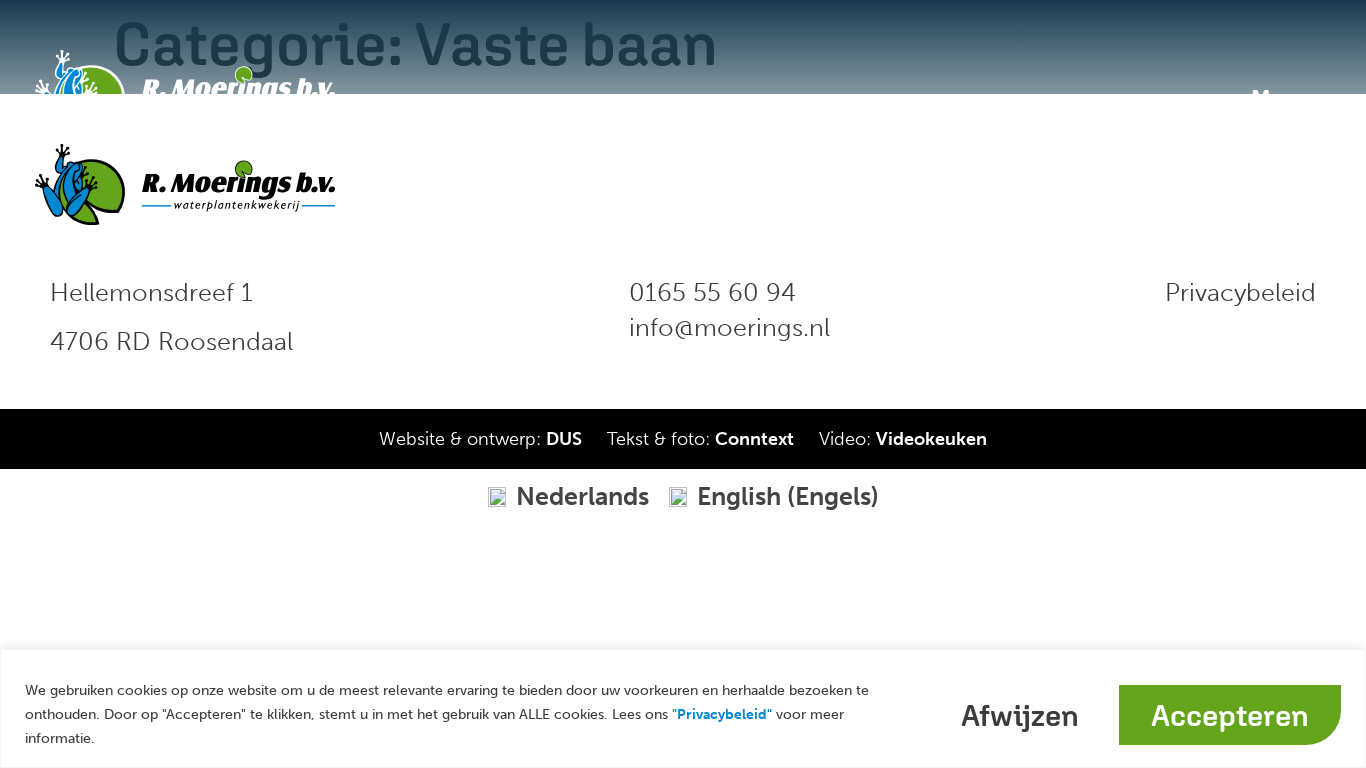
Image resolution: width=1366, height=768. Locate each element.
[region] (683, 708)
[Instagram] (1299, 184)
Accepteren (1230, 715)
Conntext (754, 439)
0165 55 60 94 (712, 292)
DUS (564, 439)
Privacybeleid (1240, 292)
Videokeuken (931, 439)
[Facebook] (1219, 184)
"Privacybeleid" (722, 714)
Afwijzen (1020, 715)
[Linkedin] (1259, 184)
